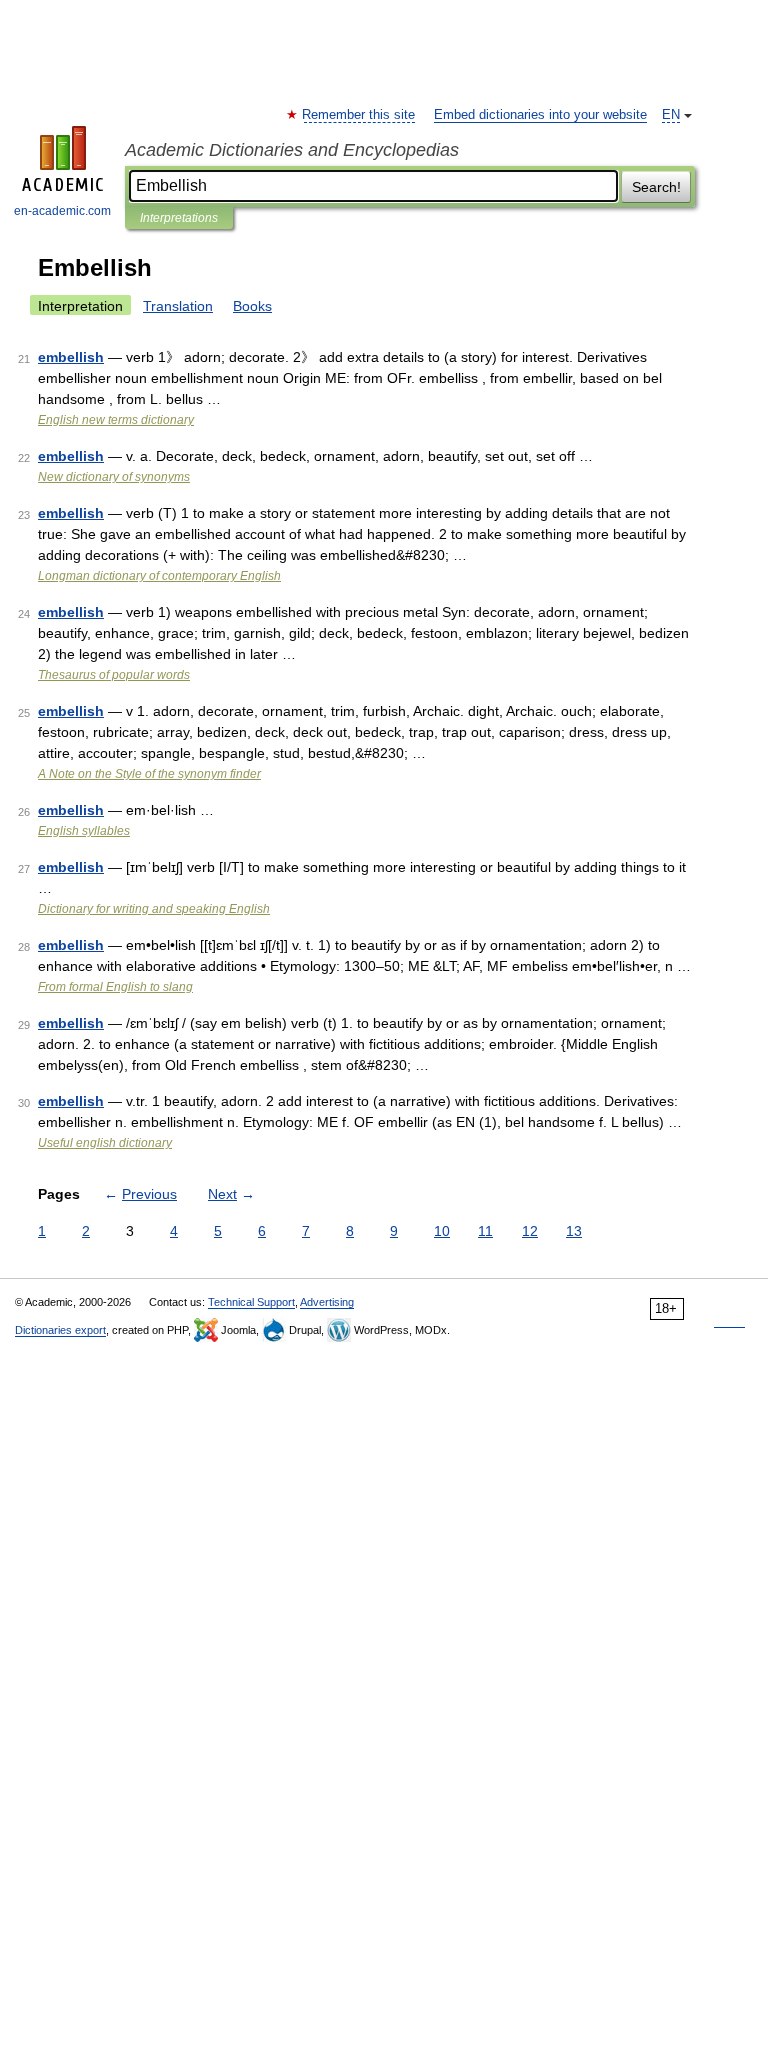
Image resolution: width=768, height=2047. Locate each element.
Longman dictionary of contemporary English (159, 576)
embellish (71, 357)
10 (442, 1231)
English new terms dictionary (116, 420)
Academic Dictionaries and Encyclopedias (292, 150)
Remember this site (359, 115)
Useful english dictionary (105, 1143)
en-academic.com (62, 211)
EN (671, 115)
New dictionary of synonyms (114, 477)
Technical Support (251, 1302)
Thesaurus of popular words (114, 675)
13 (574, 1231)
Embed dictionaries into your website (540, 115)
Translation (178, 306)
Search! (656, 187)
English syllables (84, 831)
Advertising (327, 1302)
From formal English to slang (115, 987)
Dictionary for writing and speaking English (154, 909)
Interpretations (179, 218)
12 (530, 1231)
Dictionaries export (60, 1330)
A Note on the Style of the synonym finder (149, 774)
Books (252, 306)
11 (485, 1231)
